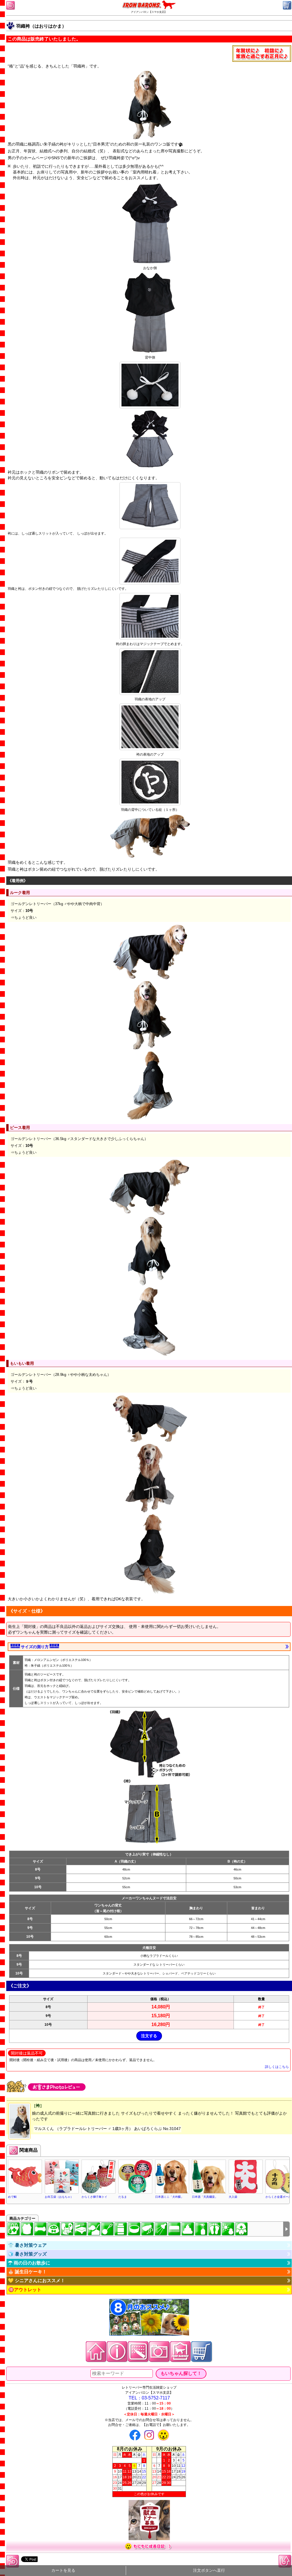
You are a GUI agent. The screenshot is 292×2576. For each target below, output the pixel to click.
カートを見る (63, 2570)
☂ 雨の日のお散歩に (29, 2263)
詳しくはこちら (277, 2067)
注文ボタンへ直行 (209, 2570)
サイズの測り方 (35, 1647)
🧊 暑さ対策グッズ (27, 2254)
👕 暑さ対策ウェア (27, 2245)
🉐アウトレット (25, 2290)
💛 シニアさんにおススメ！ (36, 2281)
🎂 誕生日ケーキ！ (27, 2272)
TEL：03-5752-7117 (149, 2398)
